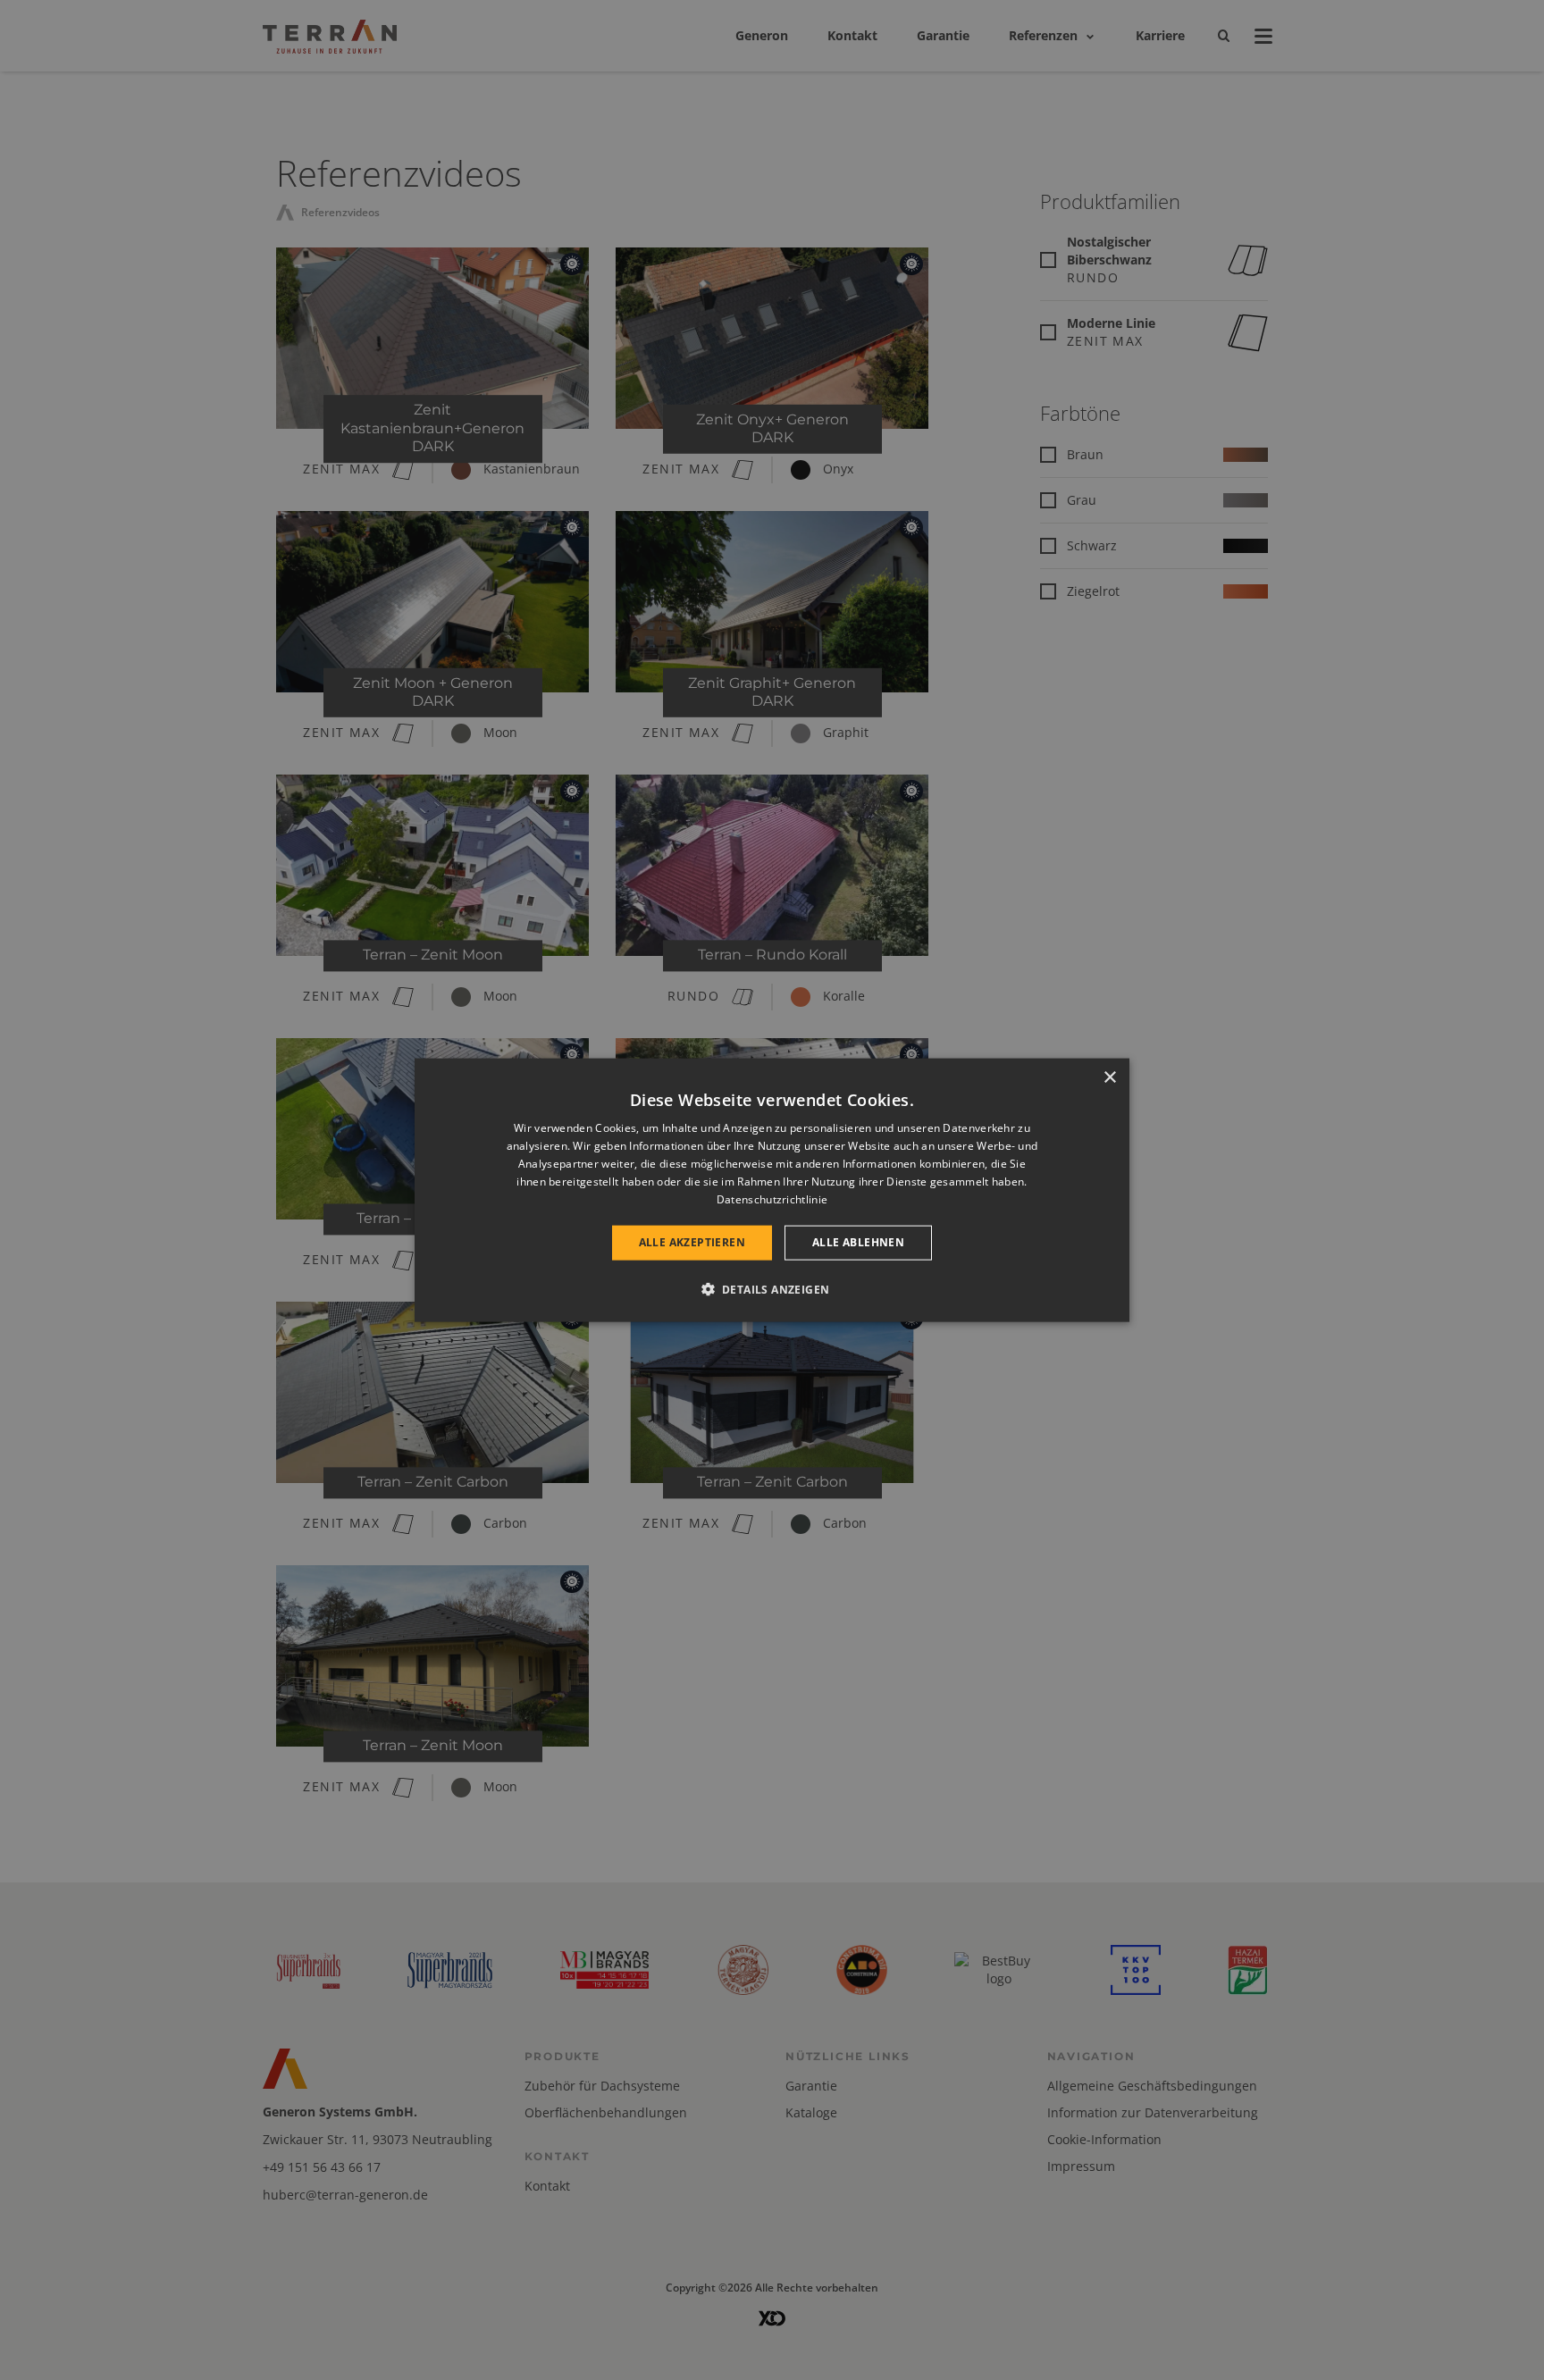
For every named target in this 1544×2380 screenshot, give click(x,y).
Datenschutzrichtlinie (772, 1198)
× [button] (1109, 1078)
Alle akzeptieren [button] (692, 1242)
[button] (772, 1288)
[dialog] (772, 1190)
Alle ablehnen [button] (858, 1242)
